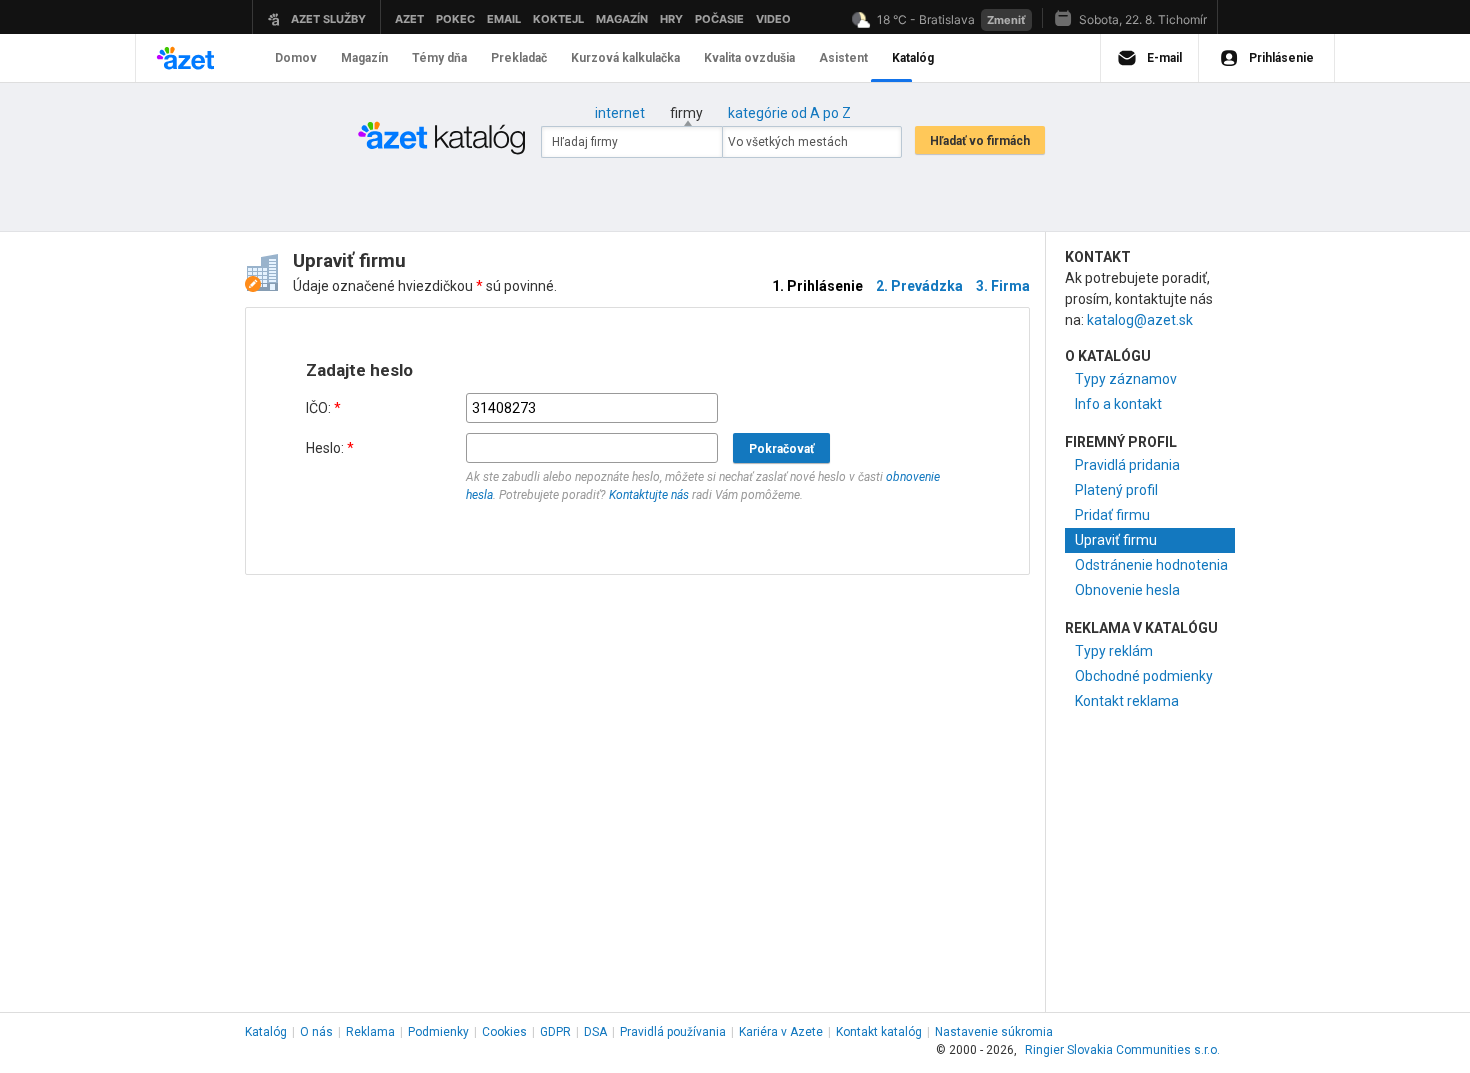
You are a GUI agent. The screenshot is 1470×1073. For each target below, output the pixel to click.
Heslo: (330, 448)
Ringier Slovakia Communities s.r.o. (1122, 1050)
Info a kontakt (1118, 404)
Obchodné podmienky (1144, 676)
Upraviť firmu (1116, 540)
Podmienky (438, 1032)
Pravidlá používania (673, 1032)
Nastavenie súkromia (994, 1032)
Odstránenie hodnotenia (1151, 565)
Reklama (370, 1032)
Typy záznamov (1126, 379)
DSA (595, 1032)
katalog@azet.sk (1140, 320)
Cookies (504, 1032)
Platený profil (1116, 490)
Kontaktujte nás (649, 495)
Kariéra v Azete (781, 1032)
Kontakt (879, 1032)
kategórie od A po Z (789, 113)
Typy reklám (1114, 651)
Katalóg (266, 1032)
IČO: (323, 408)
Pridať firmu (1112, 515)
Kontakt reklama (1127, 701)
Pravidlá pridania (1127, 465)
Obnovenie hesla (1127, 590)
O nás (316, 1032)
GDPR (555, 1032)
